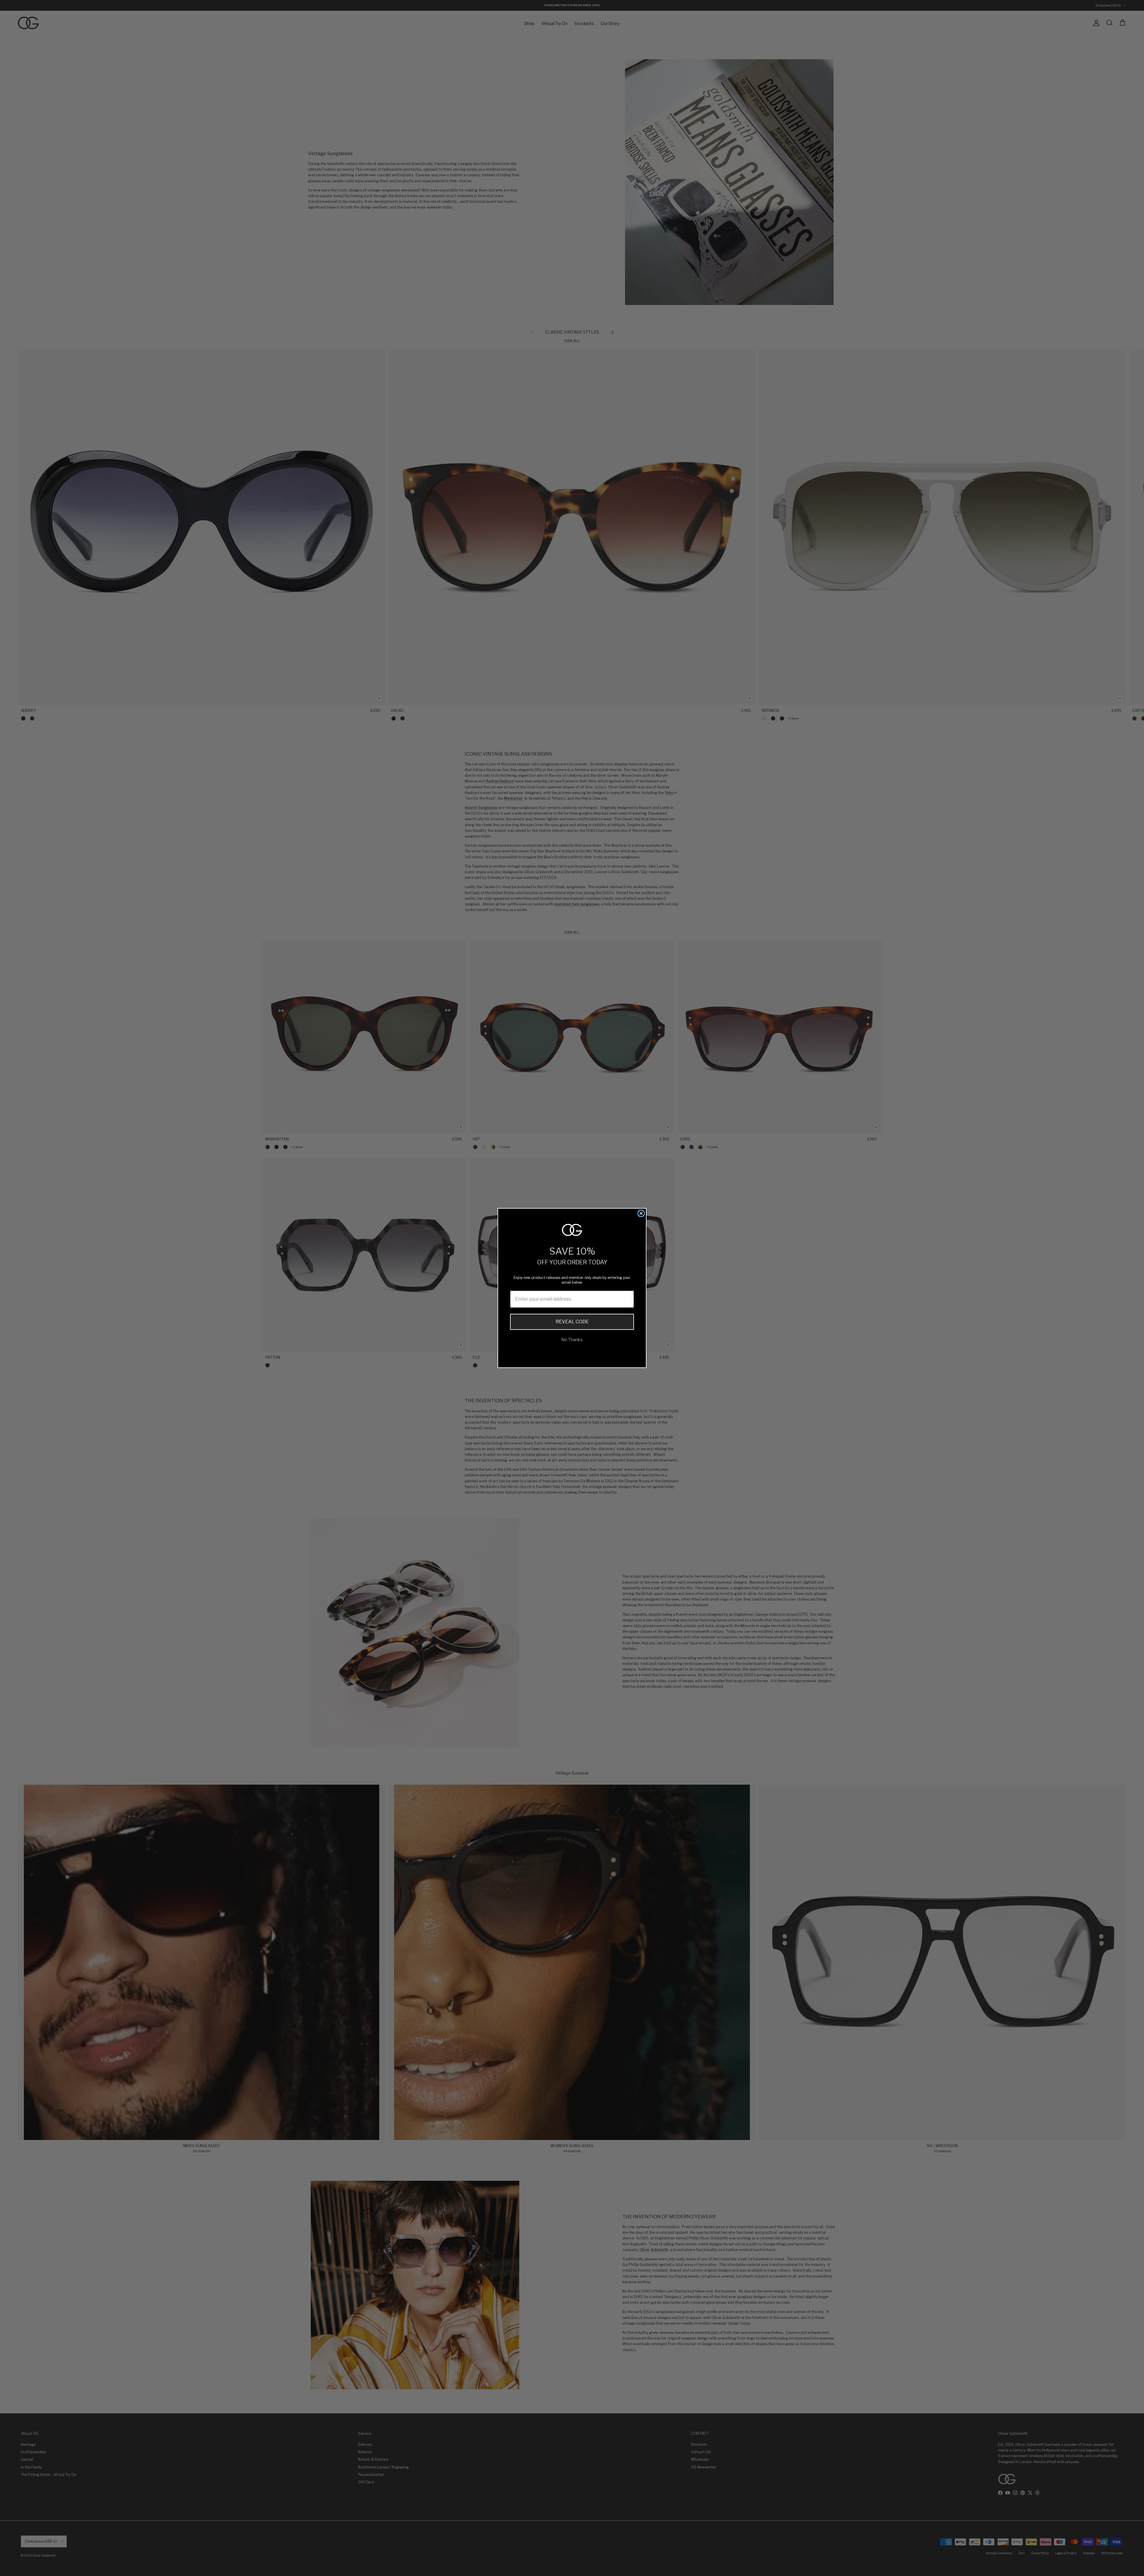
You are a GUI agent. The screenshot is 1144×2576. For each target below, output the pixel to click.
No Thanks (572, 1340)
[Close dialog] (641, 1213)
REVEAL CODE (572, 1322)
